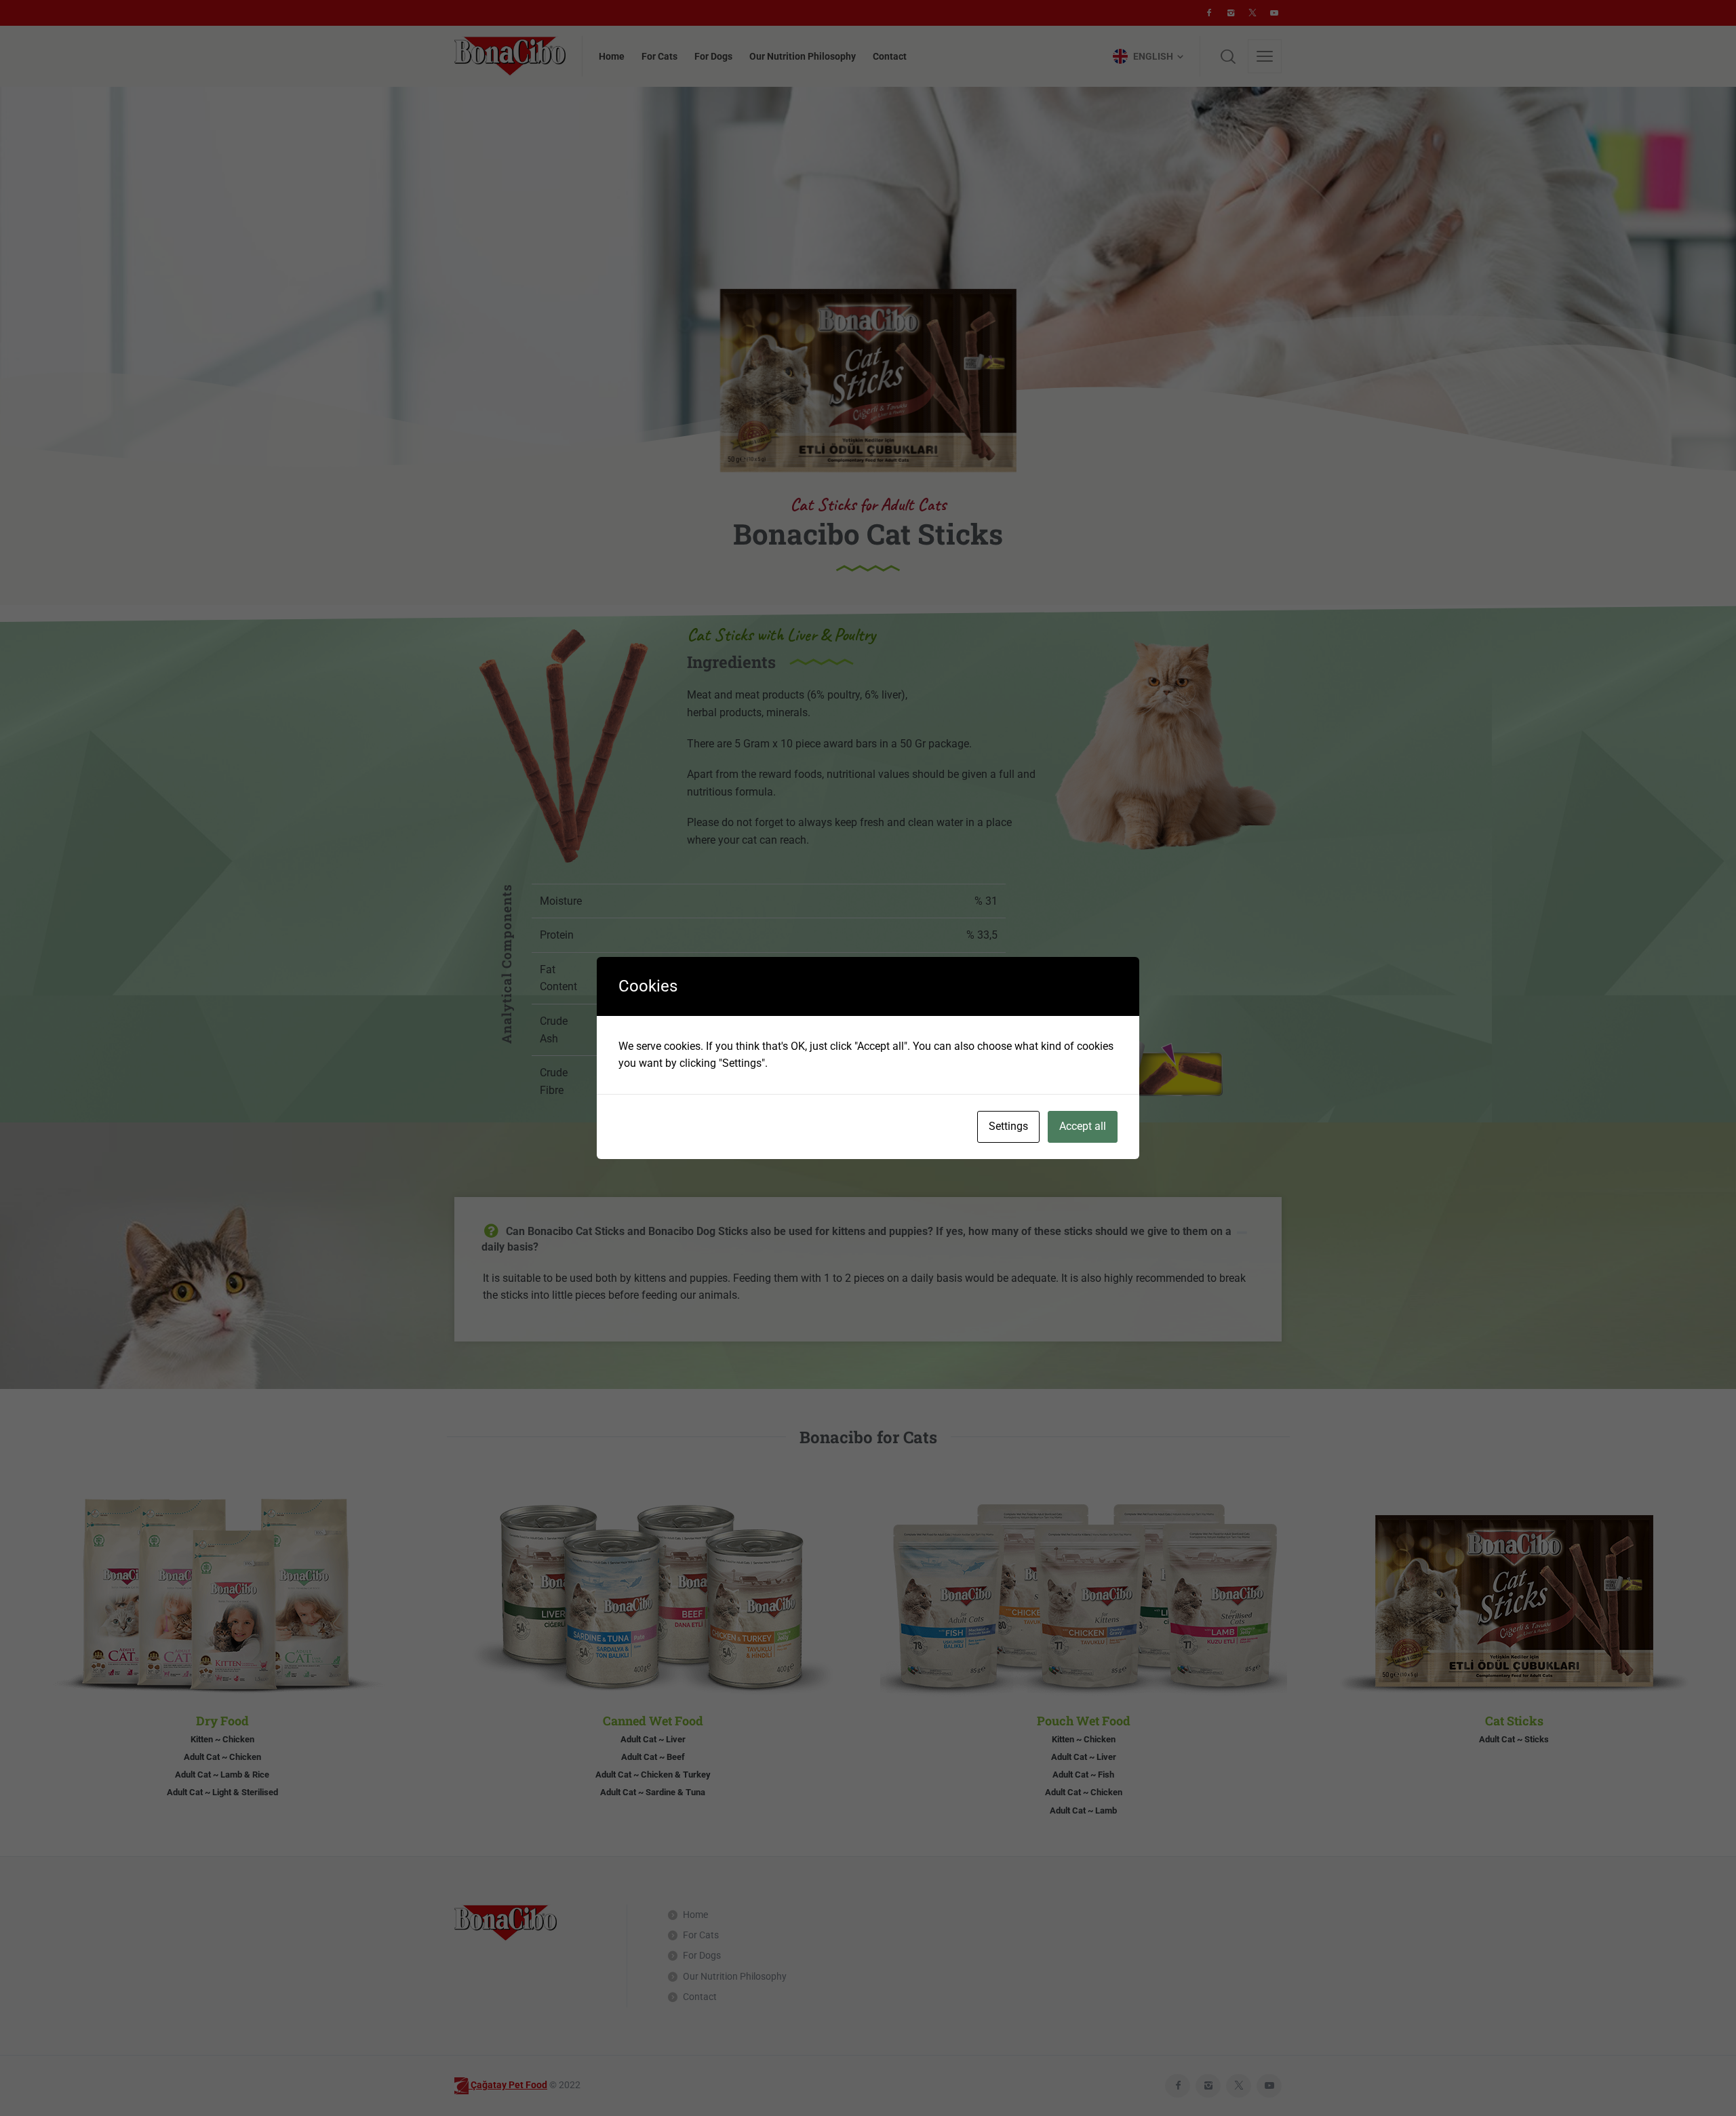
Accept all (1083, 1126)
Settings (1008, 1126)
